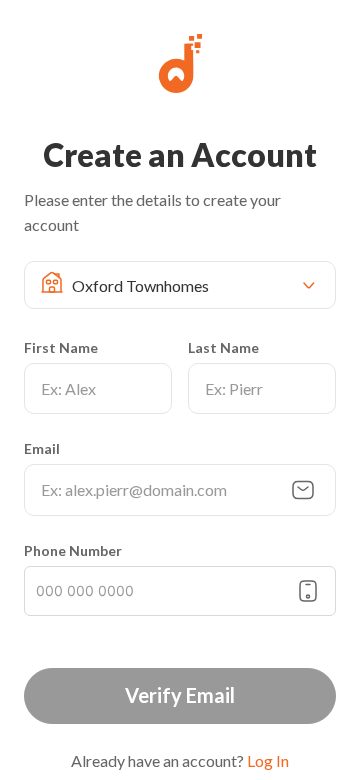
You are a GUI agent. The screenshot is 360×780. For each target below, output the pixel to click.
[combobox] (188, 285)
